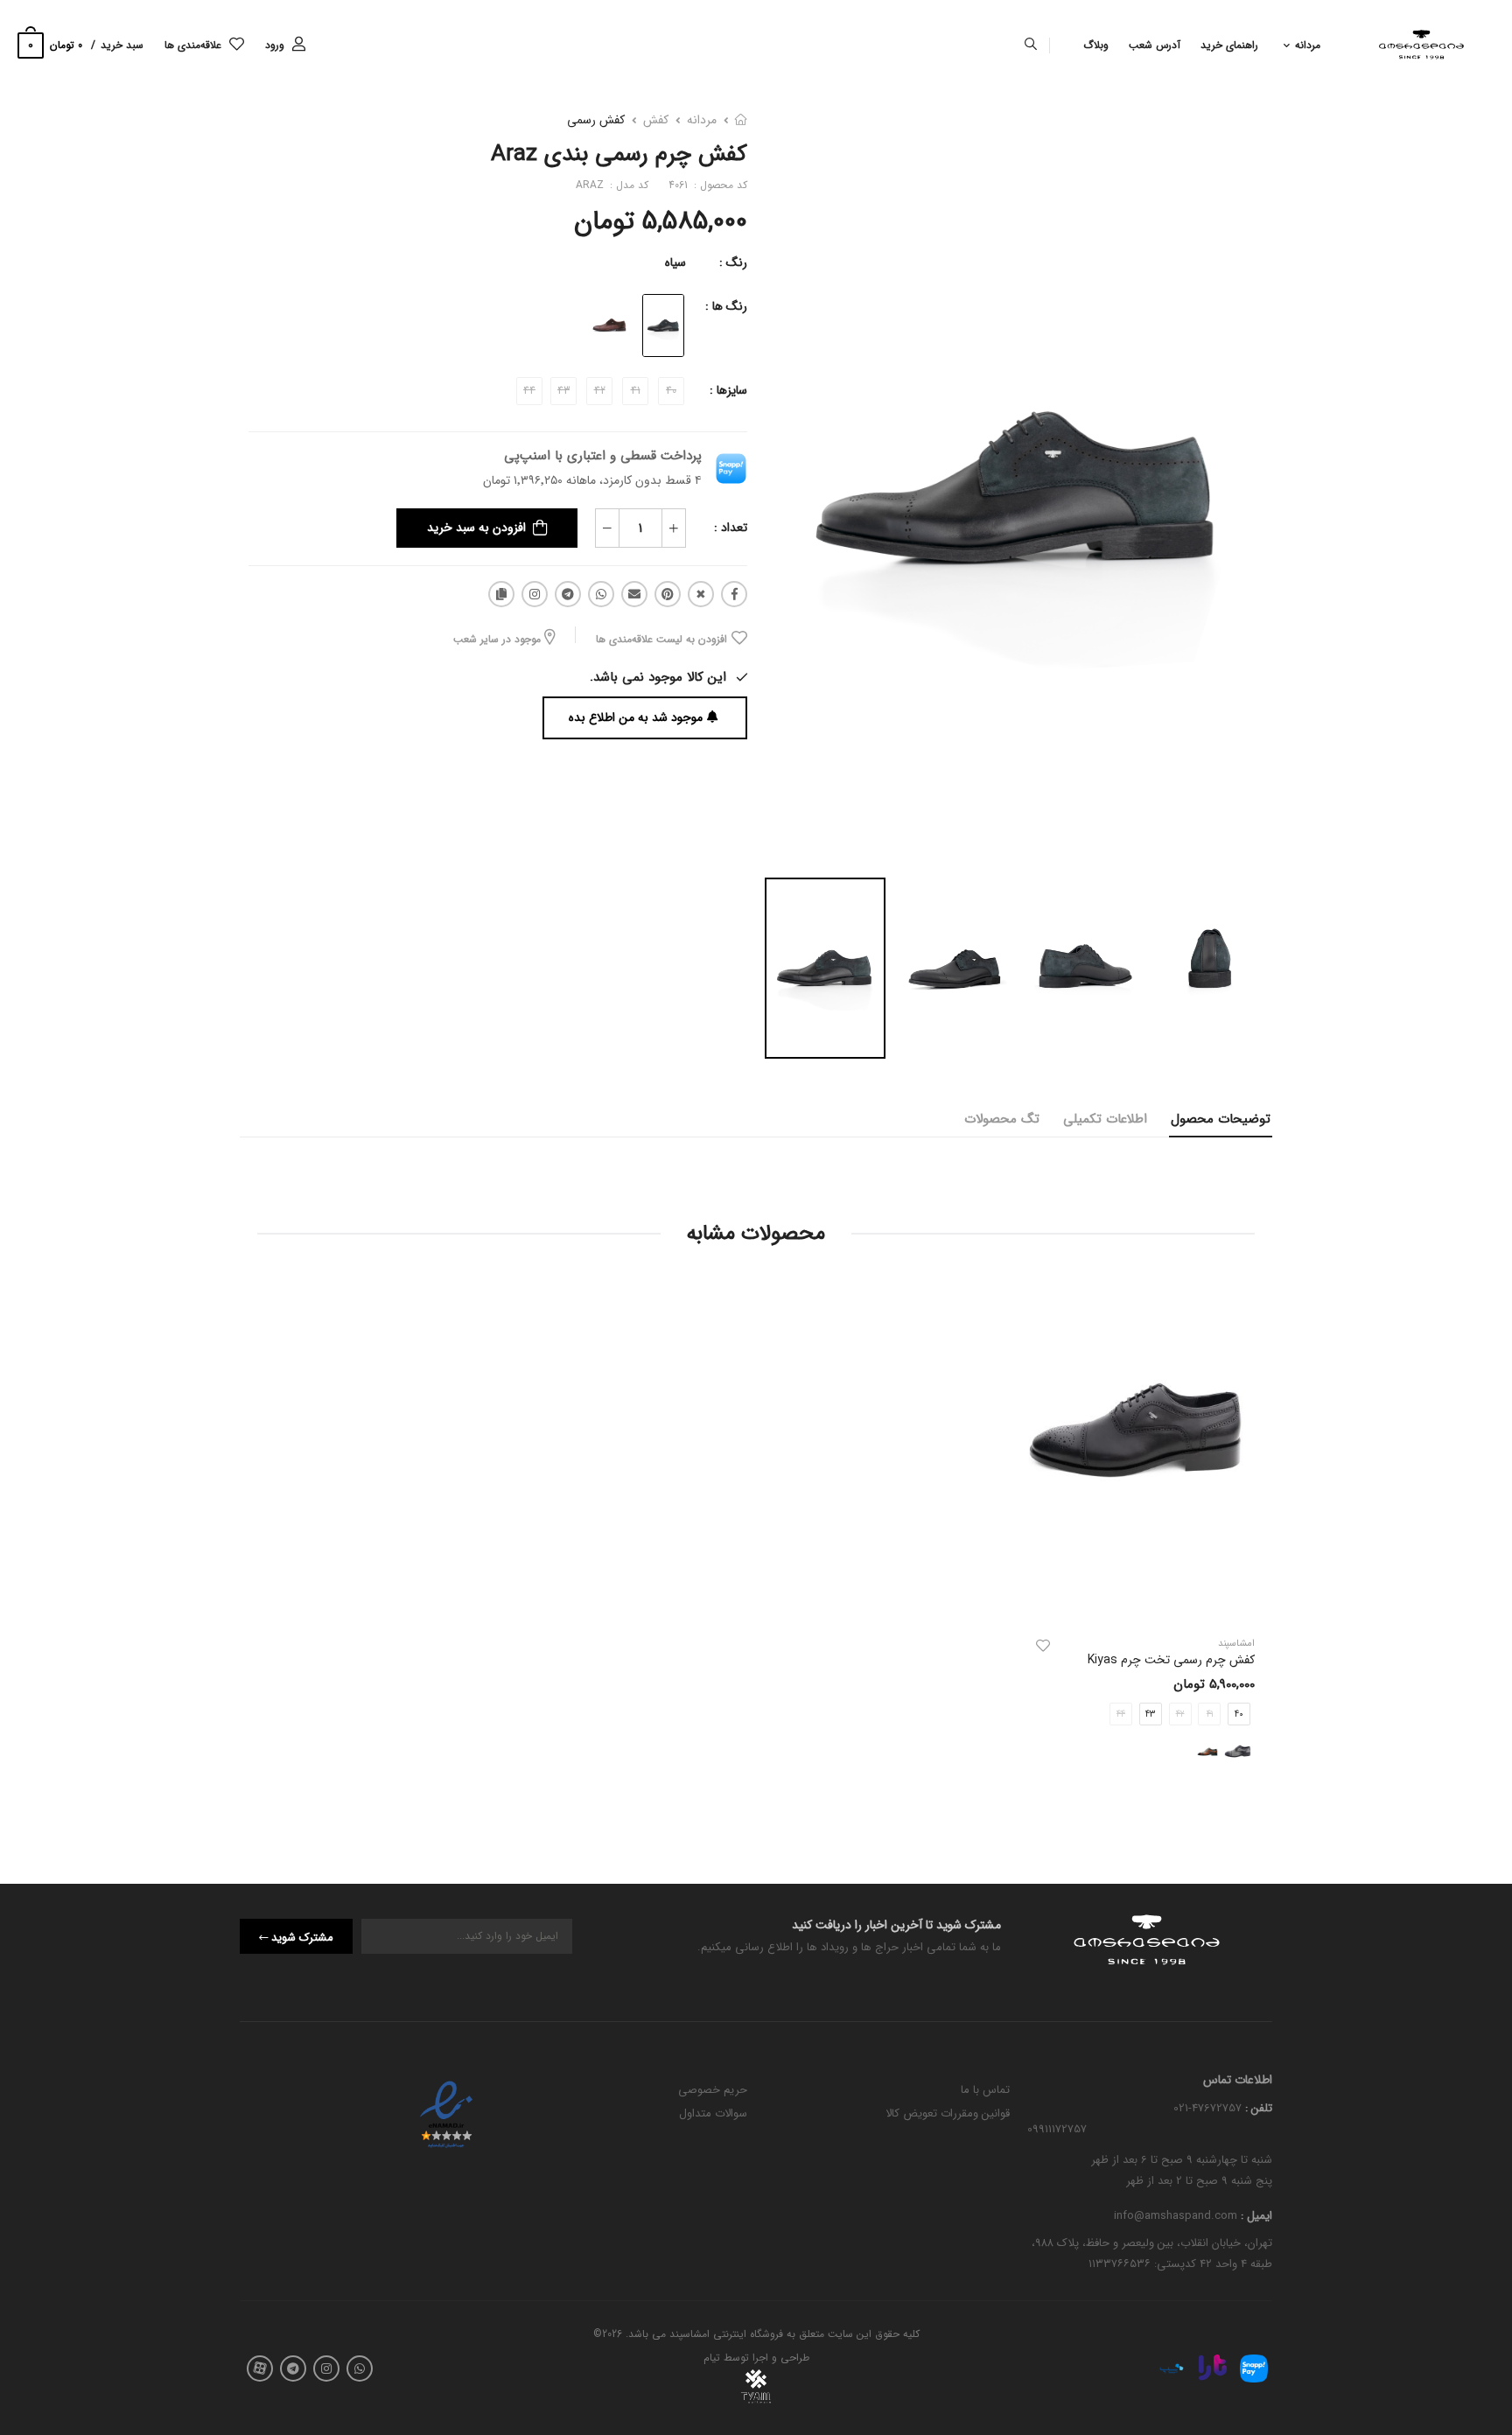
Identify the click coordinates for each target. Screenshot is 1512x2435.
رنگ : (733, 262)
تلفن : (1257, 2108)
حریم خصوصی (713, 2090)
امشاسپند (1236, 1644)
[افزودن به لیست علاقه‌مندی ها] (1043, 1646)
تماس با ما (985, 2090)
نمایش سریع (1137, 1601)
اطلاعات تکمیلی (1105, 1119)
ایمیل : (1255, 2217)
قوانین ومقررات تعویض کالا (948, 2113)
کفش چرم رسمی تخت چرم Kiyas (1171, 1660)
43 (1150, 1714)
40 (1239, 1714)
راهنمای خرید (1229, 45)
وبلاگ (1096, 45)
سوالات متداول (713, 2113)
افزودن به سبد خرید (476, 528)
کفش (656, 120)
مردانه (1308, 45)
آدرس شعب (1155, 45)
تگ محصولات (1002, 1119)
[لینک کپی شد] (501, 594)
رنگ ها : (726, 306)
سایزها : (728, 390)
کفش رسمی (596, 120)
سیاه (675, 262)
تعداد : (731, 528)
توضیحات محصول (1221, 1119)
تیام (712, 2358)
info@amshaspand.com (1176, 2217)
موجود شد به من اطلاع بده (636, 717)
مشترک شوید (302, 1938)
